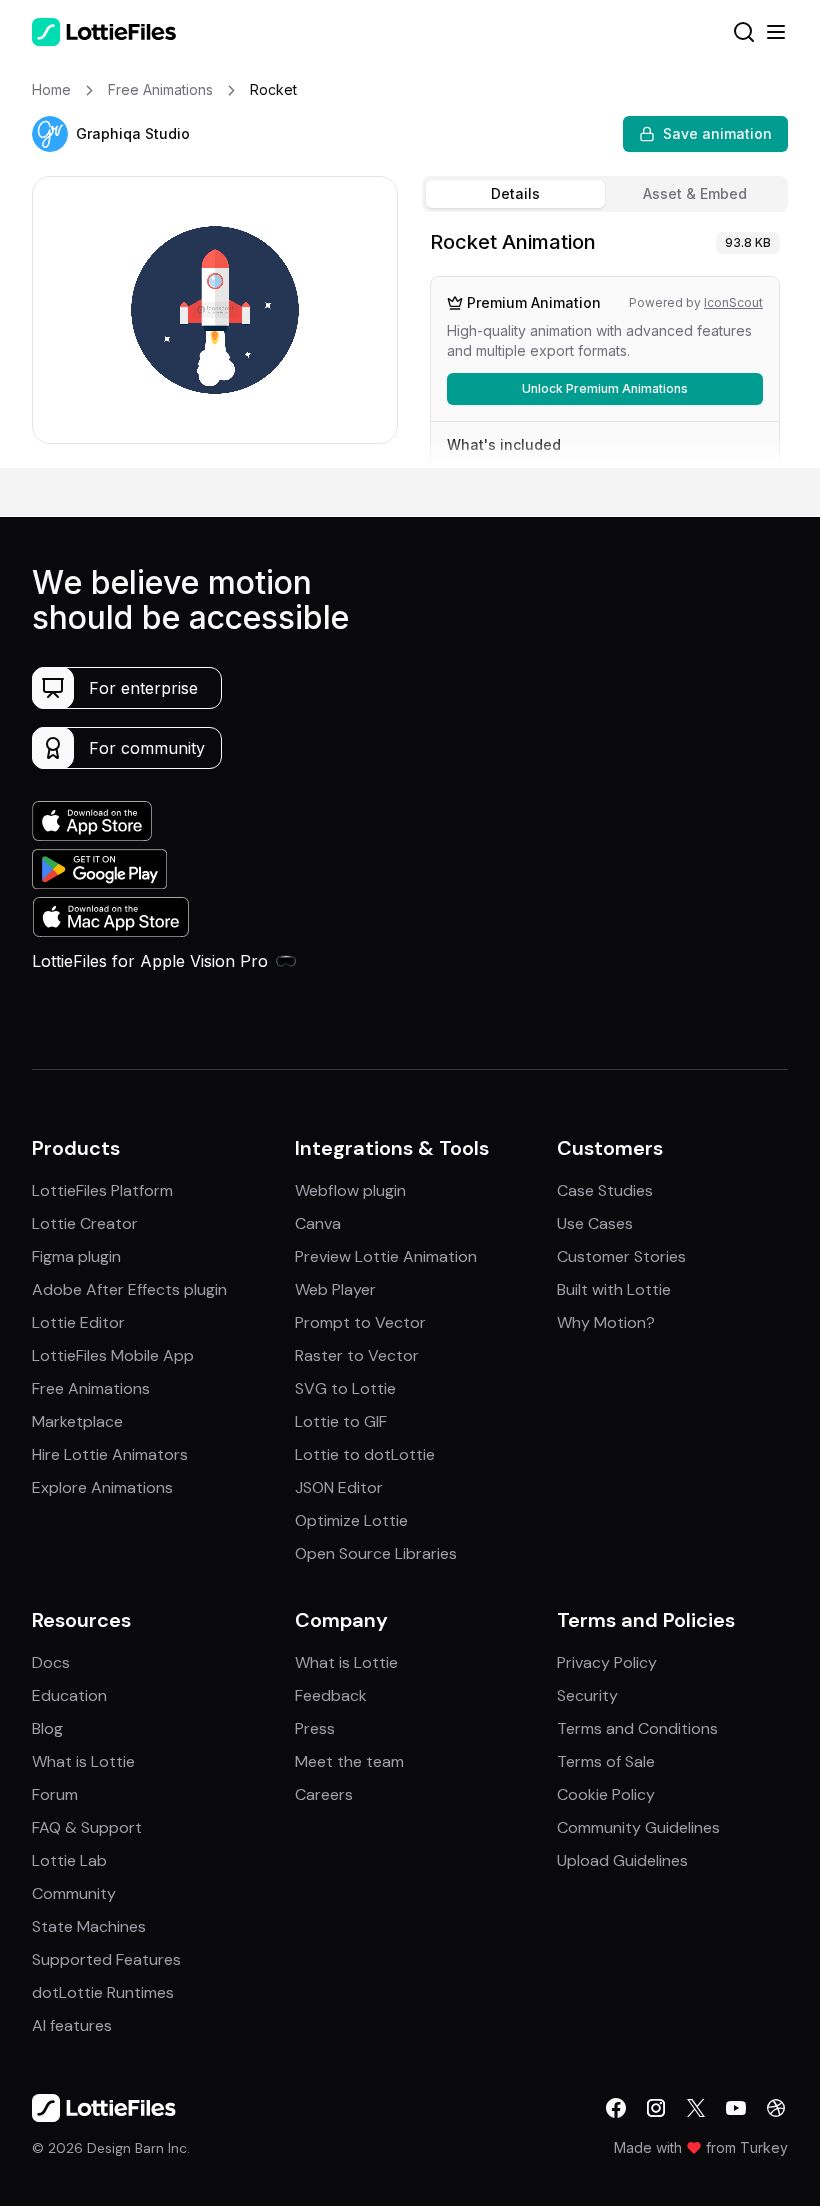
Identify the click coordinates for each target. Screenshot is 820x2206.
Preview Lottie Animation (386, 1256)
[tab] (515, 194)
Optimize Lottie (351, 1520)
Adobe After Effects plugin (129, 1289)
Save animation (717, 133)
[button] (50, 134)
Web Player (335, 1289)
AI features (72, 2025)
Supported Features (106, 1959)
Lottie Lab (69, 1860)
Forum (55, 1794)
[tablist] (605, 194)
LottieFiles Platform (102, 1190)
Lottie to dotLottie (365, 1454)
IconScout (733, 302)
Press (315, 1728)
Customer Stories (621, 1256)
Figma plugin (76, 1256)
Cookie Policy (606, 1794)
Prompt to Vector (360, 1322)
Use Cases (595, 1223)
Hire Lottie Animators (110, 1454)
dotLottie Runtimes (103, 1992)
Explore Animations (102, 1487)
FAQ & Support (87, 1827)
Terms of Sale (606, 1761)
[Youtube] (736, 2108)
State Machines (89, 1926)
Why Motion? (606, 1322)
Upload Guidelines (622, 1860)
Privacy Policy (607, 1662)
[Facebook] (616, 2108)
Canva (318, 1223)
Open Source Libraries (376, 1553)
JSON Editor (339, 1487)
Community (74, 1893)
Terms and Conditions (637, 1728)
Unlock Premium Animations (605, 388)
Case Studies (605, 1190)
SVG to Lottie (345, 1388)
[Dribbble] (776, 2108)
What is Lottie (83, 1761)
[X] (696, 2108)
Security (587, 1695)
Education (69, 1695)
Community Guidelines (638, 1827)
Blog (47, 1728)
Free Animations (91, 1388)
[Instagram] (656, 2108)
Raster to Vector (357, 1355)
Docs (51, 1662)
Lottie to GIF (341, 1421)
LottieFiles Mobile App (113, 1355)
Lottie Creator (85, 1223)
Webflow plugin (350, 1190)
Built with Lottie (614, 1289)
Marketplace (77, 1421)
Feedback (331, 1695)
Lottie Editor (78, 1322)
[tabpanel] (605, 344)
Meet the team (349, 1761)
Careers (324, 1794)
